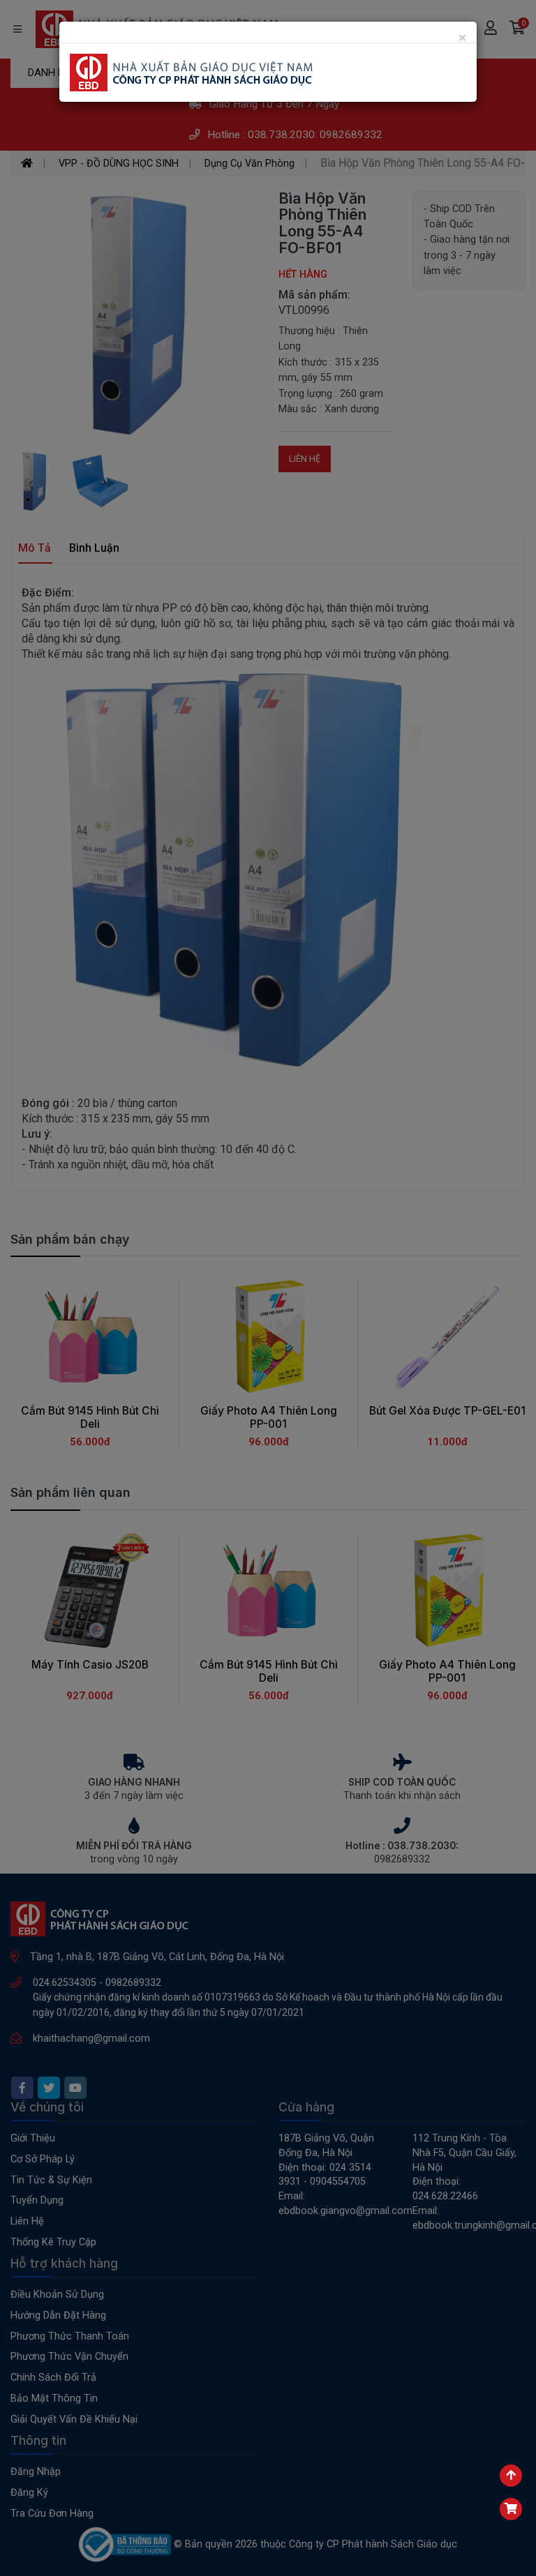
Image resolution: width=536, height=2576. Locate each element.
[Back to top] (511, 2476)
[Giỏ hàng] (511, 2509)
